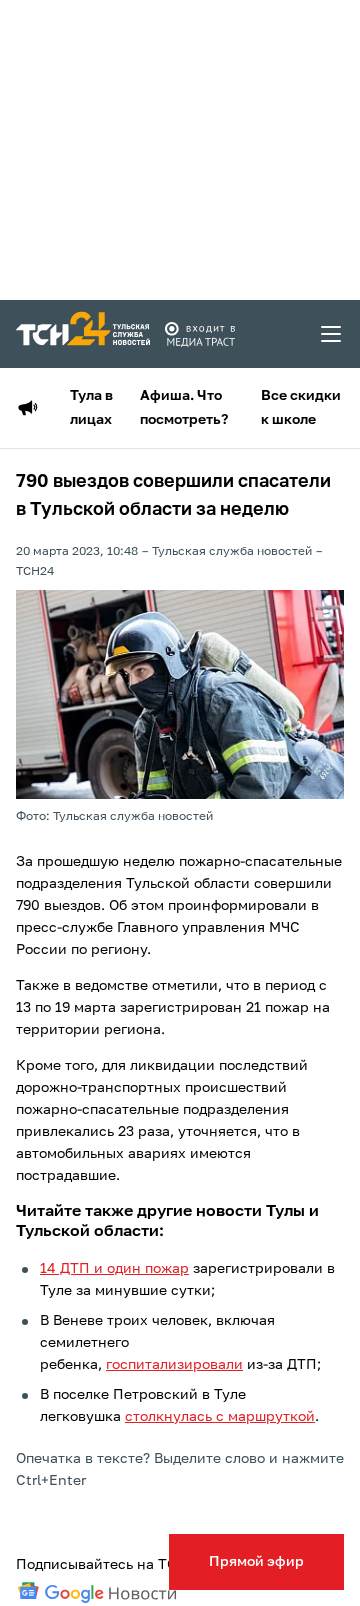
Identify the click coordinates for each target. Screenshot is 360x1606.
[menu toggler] (332, 334)
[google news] (97, 1593)
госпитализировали (174, 1365)
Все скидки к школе (301, 408)
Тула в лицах (91, 408)
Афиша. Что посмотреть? (184, 408)
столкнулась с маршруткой (220, 1417)
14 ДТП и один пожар (114, 1269)
